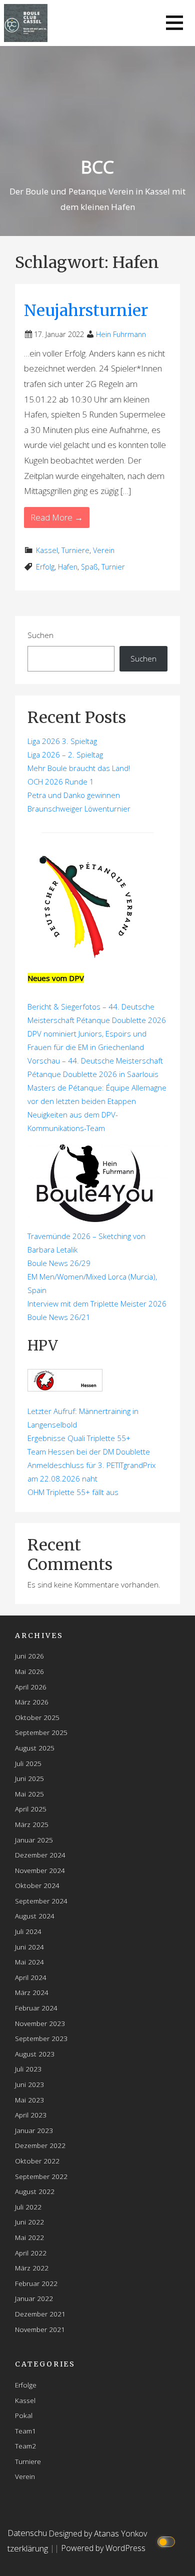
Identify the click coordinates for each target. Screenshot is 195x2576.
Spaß (89, 567)
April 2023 (31, 2115)
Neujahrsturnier (86, 310)
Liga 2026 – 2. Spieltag (65, 754)
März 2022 (32, 2268)
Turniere (75, 550)
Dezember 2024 (40, 1855)
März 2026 (32, 1702)
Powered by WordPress (103, 2548)
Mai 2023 (29, 2100)
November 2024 (40, 1870)
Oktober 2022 (37, 2161)
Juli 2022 (28, 2207)
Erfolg (45, 567)
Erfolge (26, 2385)
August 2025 (35, 1748)
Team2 (25, 2446)
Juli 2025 (28, 1763)
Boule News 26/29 (59, 1263)
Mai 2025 (29, 1794)
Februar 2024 (36, 2008)
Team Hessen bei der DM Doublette (89, 1451)
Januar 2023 (34, 2130)
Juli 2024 (28, 1931)
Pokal (24, 2415)
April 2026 (31, 1687)
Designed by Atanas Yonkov (98, 2533)
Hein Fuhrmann (121, 334)
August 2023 (35, 2054)
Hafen (68, 567)
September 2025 (41, 1732)
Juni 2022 (29, 2222)
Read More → (57, 517)
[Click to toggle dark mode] (168, 2541)
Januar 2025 (34, 1840)
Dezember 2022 (40, 2145)
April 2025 (31, 1809)
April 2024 (31, 1977)
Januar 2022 (34, 2298)
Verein (104, 550)
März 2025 (32, 1824)
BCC (97, 167)
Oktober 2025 (37, 1717)
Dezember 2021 (40, 2314)
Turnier (113, 567)
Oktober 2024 (37, 1885)
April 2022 (31, 2253)
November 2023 (40, 2023)
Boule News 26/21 (59, 1317)
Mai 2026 (29, 1671)
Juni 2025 (29, 1778)
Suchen (40, 635)
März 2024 (32, 1992)
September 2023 (41, 2038)
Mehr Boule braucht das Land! (79, 768)
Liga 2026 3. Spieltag (62, 741)
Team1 (25, 2431)
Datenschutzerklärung (28, 2540)
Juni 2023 (29, 2084)
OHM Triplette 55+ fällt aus (73, 1492)
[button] (174, 23)
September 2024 (41, 1901)
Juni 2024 (29, 1947)
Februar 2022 (36, 2283)
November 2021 (40, 2329)
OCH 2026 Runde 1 (61, 781)
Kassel (47, 550)
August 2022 (35, 2191)
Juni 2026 (29, 1656)
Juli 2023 (28, 2069)
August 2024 (35, 1916)
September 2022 (41, 2176)
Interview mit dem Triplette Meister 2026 (97, 1303)
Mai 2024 (29, 1962)
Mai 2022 (29, 2237)
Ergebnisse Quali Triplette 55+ (79, 1438)
